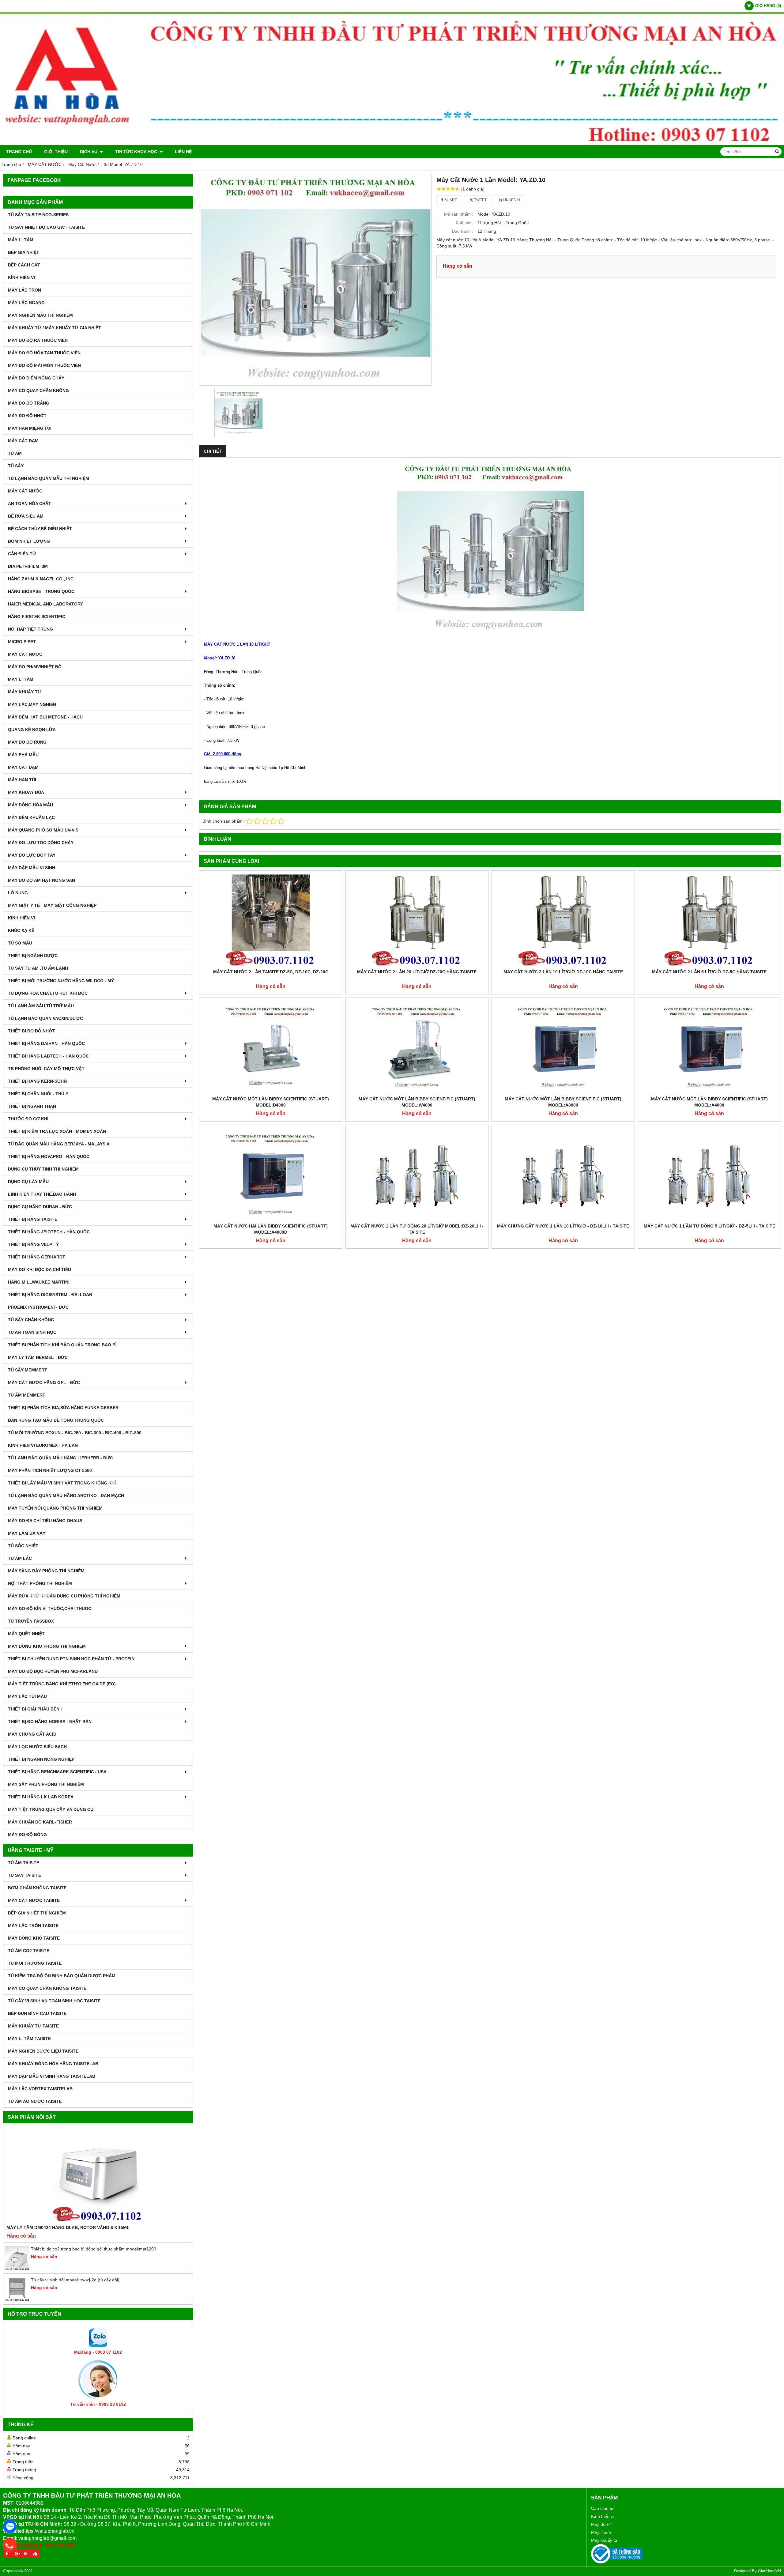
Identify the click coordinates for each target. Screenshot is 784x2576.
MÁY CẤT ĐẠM (23, 441)
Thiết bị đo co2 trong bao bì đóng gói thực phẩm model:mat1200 (94, 2249)
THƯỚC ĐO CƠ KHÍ (28, 1119)
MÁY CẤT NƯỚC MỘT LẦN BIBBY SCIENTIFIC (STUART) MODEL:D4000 (271, 1102)
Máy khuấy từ (604, 2540)
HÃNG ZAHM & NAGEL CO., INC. (41, 579)
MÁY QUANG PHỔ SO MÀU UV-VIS (43, 830)
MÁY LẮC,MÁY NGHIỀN (32, 704)
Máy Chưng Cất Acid (32, 1734)
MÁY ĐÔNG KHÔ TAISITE (34, 1938)
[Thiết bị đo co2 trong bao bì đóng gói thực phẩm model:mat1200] (17, 2269)
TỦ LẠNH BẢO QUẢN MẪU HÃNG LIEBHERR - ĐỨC (60, 1458)
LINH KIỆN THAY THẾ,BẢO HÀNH (42, 1194)
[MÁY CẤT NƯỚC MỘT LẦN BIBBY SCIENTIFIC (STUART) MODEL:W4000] (417, 1047)
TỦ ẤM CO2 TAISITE (29, 1951)
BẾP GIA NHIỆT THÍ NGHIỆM (37, 1913)
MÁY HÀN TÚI (22, 780)
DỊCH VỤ (89, 152)
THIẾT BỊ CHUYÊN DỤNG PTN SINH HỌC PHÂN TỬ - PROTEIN (71, 1659)
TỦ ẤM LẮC (20, 1558)
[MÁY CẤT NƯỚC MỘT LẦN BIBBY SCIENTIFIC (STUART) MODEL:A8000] (563, 1047)
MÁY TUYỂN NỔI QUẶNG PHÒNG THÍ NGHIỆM (55, 1508)
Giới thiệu (56, 152)
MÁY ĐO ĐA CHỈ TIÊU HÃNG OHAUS (45, 1521)
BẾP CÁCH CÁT (24, 265)
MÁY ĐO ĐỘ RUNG (27, 742)
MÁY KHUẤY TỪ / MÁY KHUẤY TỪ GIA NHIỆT (55, 328)
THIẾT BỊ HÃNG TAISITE (33, 1219)
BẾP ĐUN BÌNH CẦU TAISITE (37, 2013)
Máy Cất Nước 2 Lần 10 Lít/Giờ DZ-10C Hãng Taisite (563, 972)
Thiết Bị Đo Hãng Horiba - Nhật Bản (50, 1722)
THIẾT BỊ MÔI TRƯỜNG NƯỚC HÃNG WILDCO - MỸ (61, 981)
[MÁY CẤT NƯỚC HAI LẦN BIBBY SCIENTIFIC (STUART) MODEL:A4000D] (271, 1174)
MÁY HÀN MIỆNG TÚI (30, 428)
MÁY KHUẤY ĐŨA (26, 792)
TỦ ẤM (15, 453)
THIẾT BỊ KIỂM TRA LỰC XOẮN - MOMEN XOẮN (57, 1131)
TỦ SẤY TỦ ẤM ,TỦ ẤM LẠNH (38, 968)
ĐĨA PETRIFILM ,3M (28, 566)
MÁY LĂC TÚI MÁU (27, 1696)
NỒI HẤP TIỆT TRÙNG (30, 629)
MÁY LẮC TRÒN (24, 290)
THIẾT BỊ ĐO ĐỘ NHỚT (32, 1031)
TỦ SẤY (16, 466)
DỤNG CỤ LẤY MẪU (28, 1182)
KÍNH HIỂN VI (21, 277)
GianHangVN (769, 2571)
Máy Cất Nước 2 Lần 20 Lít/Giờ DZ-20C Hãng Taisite (417, 972)
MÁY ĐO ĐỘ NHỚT (27, 416)
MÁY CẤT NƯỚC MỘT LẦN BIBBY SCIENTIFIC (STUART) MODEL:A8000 (563, 1102)
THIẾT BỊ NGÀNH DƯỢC (33, 956)
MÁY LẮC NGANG (26, 303)
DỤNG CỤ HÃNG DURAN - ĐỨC (40, 1207)
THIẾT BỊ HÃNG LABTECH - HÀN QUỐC (48, 1056)
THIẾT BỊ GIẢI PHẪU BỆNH (35, 1709)
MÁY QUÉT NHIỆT (26, 1634)
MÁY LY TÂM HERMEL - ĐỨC (38, 1357)
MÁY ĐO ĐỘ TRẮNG (29, 403)
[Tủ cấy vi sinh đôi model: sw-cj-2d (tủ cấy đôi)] (17, 2300)
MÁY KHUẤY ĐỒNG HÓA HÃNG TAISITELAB (53, 2064)
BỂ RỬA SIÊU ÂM (26, 516)
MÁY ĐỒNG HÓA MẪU (30, 805)
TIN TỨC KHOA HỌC (137, 152)
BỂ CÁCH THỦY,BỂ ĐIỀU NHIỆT (40, 529)
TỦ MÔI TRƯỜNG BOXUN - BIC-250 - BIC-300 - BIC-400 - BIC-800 (75, 1433)
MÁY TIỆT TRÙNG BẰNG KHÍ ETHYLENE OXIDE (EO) (62, 1684)
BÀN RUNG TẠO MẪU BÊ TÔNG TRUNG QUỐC (56, 1420)
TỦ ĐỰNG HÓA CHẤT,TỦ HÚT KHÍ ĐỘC (48, 993)
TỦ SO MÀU (20, 943)
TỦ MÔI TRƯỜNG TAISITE (35, 1963)
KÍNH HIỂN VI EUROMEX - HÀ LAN (43, 1445)
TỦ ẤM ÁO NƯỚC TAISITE (35, 2101)
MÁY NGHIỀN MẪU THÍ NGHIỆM (40, 315)
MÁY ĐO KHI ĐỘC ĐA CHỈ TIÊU (40, 1269)
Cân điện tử (602, 2508)
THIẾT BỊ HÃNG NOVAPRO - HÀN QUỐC (49, 1156)
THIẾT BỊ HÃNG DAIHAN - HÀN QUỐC (46, 1043)
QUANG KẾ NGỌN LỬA (32, 730)
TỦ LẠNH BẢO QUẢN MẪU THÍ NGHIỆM (49, 478)
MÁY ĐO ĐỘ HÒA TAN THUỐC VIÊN (44, 353)
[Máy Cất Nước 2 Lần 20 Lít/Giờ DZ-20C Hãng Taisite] (417, 920)
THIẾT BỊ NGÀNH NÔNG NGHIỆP (41, 1759)
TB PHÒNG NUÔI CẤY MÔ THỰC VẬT (46, 1069)
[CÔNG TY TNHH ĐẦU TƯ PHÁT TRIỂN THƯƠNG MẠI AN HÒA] (392, 143)
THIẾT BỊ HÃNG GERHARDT (37, 1257)
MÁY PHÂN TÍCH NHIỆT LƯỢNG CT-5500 (50, 1470)
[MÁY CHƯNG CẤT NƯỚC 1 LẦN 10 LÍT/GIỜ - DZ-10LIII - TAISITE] (563, 1174)
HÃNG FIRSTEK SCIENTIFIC (37, 617)
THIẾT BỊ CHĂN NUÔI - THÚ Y (38, 1094)
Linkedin (511, 200)
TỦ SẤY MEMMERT (28, 1370)
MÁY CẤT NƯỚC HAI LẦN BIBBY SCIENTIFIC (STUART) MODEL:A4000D (271, 1229)
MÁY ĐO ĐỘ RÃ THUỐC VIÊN (38, 340)
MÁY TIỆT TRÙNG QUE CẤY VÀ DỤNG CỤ (51, 1809)
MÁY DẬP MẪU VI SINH (32, 868)
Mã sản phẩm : (459, 214)
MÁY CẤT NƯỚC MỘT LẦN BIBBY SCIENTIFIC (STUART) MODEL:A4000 (709, 1102)
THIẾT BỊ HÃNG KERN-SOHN (37, 1081)
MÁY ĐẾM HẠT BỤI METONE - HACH (45, 717)
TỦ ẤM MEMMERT (27, 1395)
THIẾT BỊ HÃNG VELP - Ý (33, 1244)
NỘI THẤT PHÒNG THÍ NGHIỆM (40, 1583)
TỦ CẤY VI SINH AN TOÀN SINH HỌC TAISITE (54, 2001)
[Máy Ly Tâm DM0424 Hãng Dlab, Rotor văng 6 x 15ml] (98, 2175)
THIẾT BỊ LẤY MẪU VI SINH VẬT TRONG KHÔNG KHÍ (62, 1483)
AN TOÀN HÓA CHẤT (30, 504)
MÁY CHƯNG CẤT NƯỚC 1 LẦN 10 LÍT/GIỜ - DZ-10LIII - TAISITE (563, 1226)
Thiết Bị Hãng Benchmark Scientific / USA (57, 1772)
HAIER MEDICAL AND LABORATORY (45, 604)
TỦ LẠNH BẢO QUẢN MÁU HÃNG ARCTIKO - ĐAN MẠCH (66, 1495)
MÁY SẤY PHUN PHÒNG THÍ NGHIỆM (46, 1784)
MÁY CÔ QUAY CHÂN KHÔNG (38, 390)
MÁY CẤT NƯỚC (25, 491)
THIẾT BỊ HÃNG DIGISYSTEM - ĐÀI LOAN (50, 1295)
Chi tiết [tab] (213, 451)
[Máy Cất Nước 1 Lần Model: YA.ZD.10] (315, 280)
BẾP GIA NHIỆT (24, 252)
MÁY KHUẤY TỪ (25, 692)
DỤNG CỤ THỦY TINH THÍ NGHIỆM (43, 1169)
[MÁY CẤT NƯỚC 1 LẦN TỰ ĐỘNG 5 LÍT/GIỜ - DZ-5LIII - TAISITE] (710, 1174)
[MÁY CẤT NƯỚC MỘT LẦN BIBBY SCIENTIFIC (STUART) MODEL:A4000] (710, 1047)
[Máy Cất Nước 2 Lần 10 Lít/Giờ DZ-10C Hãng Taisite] (563, 920)
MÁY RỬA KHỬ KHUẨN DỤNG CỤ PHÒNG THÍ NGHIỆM (64, 1596)
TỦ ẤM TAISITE (24, 1863)
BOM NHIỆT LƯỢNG (29, 541)
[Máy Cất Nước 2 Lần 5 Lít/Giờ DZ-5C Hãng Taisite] (710, 920)
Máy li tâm (601, 2532)
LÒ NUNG (18, 893)
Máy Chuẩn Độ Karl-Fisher (40, 1822)
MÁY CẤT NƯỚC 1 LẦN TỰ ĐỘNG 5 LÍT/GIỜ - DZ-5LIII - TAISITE (709, 1226)
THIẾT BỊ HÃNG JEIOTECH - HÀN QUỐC (49, 1232)
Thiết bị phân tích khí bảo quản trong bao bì (62, 1345)
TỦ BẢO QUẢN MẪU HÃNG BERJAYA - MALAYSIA (59, 1144)
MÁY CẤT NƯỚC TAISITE (34, 1900)
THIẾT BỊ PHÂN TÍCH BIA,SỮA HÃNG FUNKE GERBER (63, 1408)
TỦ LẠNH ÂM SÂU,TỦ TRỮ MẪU (41, 1006)
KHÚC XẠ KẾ (21, 930)
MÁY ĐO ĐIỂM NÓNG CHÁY (36, 378)
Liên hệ (183, 152)
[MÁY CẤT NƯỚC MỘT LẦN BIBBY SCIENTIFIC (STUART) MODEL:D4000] (271, 1047)
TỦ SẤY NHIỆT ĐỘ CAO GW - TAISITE (46, 227)
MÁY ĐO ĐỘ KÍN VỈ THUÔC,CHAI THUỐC (50, 1609)
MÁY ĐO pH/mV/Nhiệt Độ (35, 667)
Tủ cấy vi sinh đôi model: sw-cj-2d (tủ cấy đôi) (75, 2280)
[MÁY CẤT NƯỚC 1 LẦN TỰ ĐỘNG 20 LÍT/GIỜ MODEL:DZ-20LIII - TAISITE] (417, 1174)
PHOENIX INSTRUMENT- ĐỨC (38, 1307)
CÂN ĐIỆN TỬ (22, 554)
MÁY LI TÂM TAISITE (29, 2039)
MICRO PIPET (22, 642)
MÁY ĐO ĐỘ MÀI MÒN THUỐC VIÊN (44, 365)
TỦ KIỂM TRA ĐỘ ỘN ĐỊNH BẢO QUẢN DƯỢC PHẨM (62, 1976)
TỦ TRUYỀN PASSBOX (31, 1621)
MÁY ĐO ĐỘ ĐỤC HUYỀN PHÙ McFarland (53, 1671)
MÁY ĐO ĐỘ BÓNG (27, 1835)
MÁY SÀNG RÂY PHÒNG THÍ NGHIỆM (46, 1571)
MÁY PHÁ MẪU (23, 755)
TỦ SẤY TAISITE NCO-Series (38, 215)
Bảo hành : (463, 231)
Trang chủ (19, 152)
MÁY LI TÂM (21, 240)
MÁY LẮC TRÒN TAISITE (33, 1925)
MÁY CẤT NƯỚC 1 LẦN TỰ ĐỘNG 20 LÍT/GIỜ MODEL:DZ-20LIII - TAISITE (417, 1229)
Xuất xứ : (464, 223)
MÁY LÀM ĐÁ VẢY (27, 1533)
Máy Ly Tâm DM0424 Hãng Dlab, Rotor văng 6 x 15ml (68, 2227)
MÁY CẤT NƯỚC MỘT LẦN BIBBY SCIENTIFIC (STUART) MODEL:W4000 (417, 1102)
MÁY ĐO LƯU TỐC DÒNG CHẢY (41, 843)
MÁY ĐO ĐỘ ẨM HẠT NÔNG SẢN (41, 880)
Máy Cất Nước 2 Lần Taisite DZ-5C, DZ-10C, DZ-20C (271, 972)
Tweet (480, 200)
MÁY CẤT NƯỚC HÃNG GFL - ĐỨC (44, 1382)
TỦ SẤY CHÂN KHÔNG (31, 1320)
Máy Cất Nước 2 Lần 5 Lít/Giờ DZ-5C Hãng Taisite (709, 972)
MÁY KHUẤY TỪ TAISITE (33, 2026)
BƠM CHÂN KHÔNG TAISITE (37, 1888)
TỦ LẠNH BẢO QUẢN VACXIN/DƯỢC (45, 1018)
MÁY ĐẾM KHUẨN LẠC (31, 817)
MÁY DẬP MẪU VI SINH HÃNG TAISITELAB (52, 2076)
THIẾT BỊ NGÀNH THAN (32, 1106)
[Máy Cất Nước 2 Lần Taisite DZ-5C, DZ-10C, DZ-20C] (271, 920)
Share (450, 200)
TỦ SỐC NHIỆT (23, 1546)
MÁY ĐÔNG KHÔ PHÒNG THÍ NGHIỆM (47, 1646)
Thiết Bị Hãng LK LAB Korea (41, 1797)
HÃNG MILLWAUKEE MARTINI (39, 1282)
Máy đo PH (602, 2524)
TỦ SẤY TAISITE (24, 1875)
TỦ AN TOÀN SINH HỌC (32, 1332)
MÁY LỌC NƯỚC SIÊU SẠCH (37, 1747)
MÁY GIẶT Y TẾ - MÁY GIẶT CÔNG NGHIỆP (52, 905)
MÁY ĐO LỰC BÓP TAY (32, 855)
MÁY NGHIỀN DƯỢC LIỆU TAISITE (43, 2051)
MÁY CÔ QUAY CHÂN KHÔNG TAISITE (47, 1988)
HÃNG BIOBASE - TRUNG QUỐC (41, 591)
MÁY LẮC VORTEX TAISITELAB (40, 2089)
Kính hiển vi (602, 2516)
